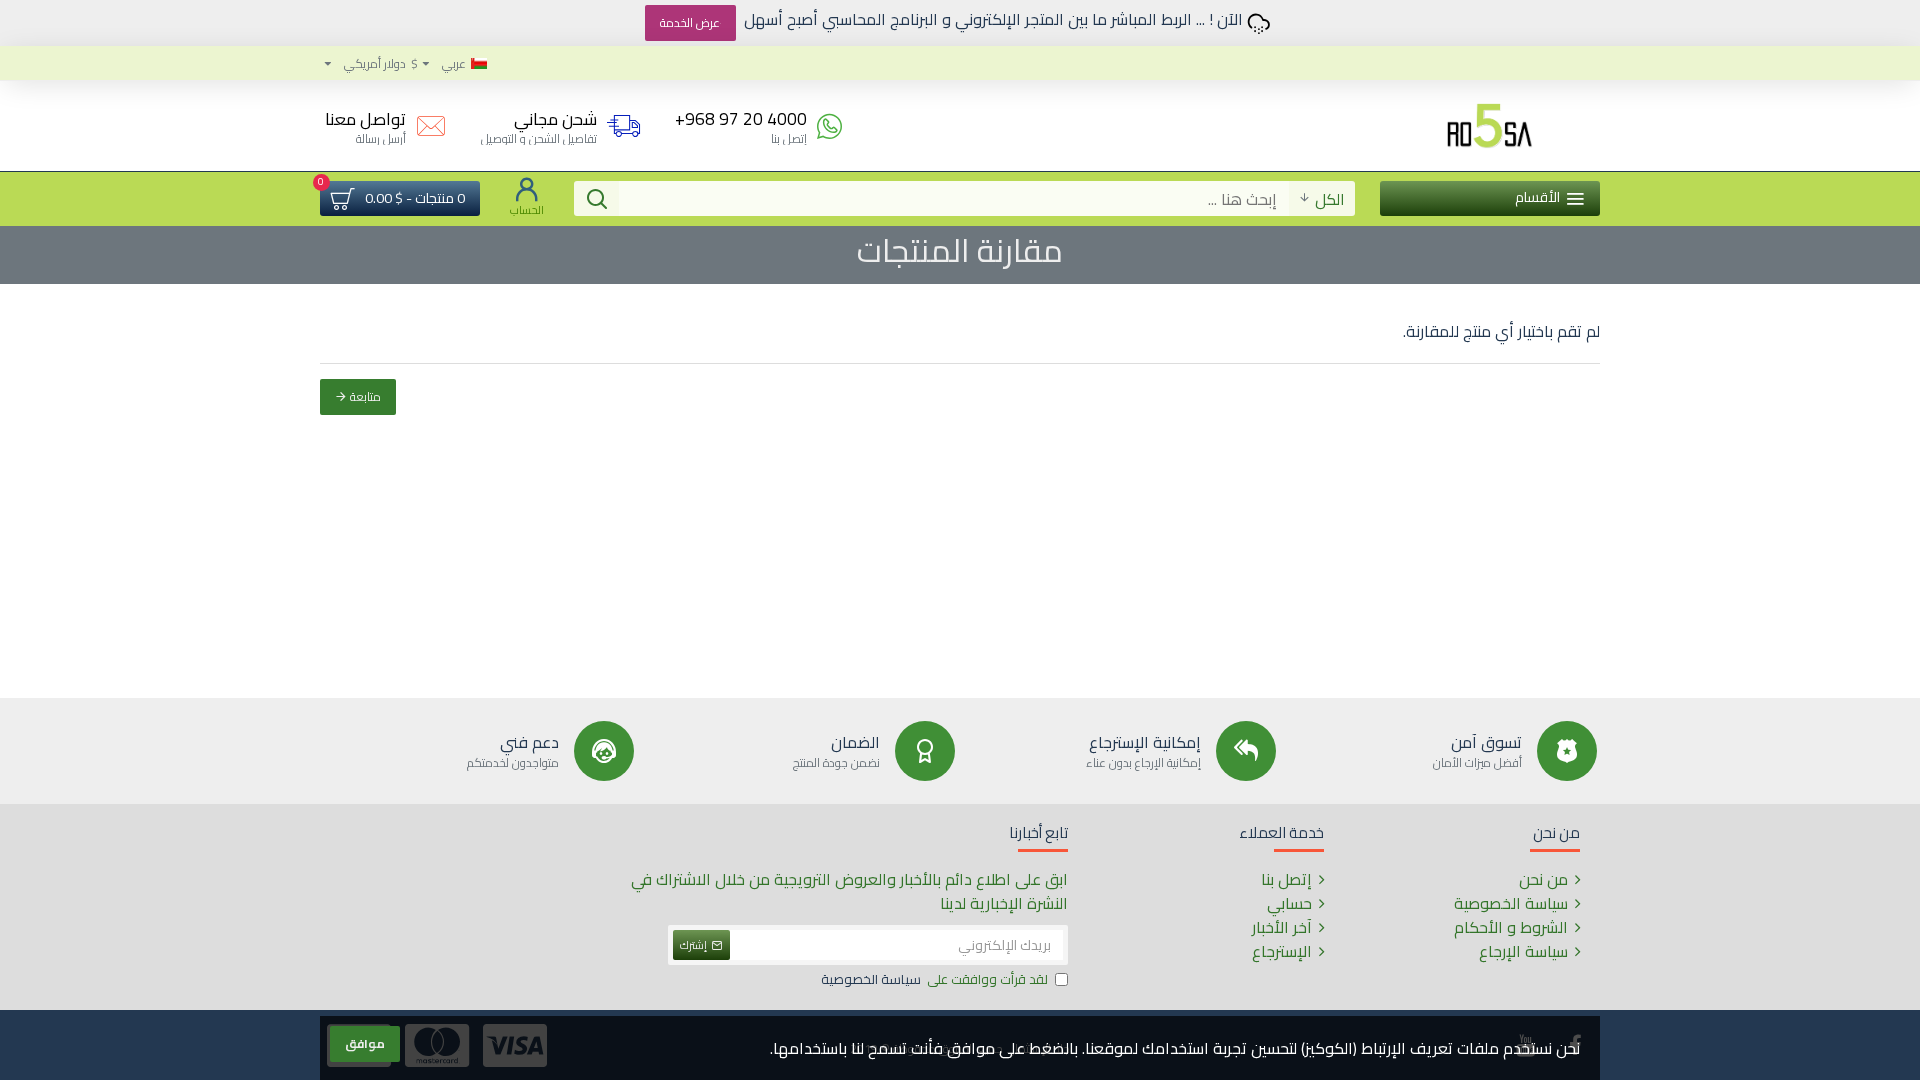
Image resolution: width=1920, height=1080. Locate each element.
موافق (365, 1043)
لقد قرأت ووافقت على (934, 980)
